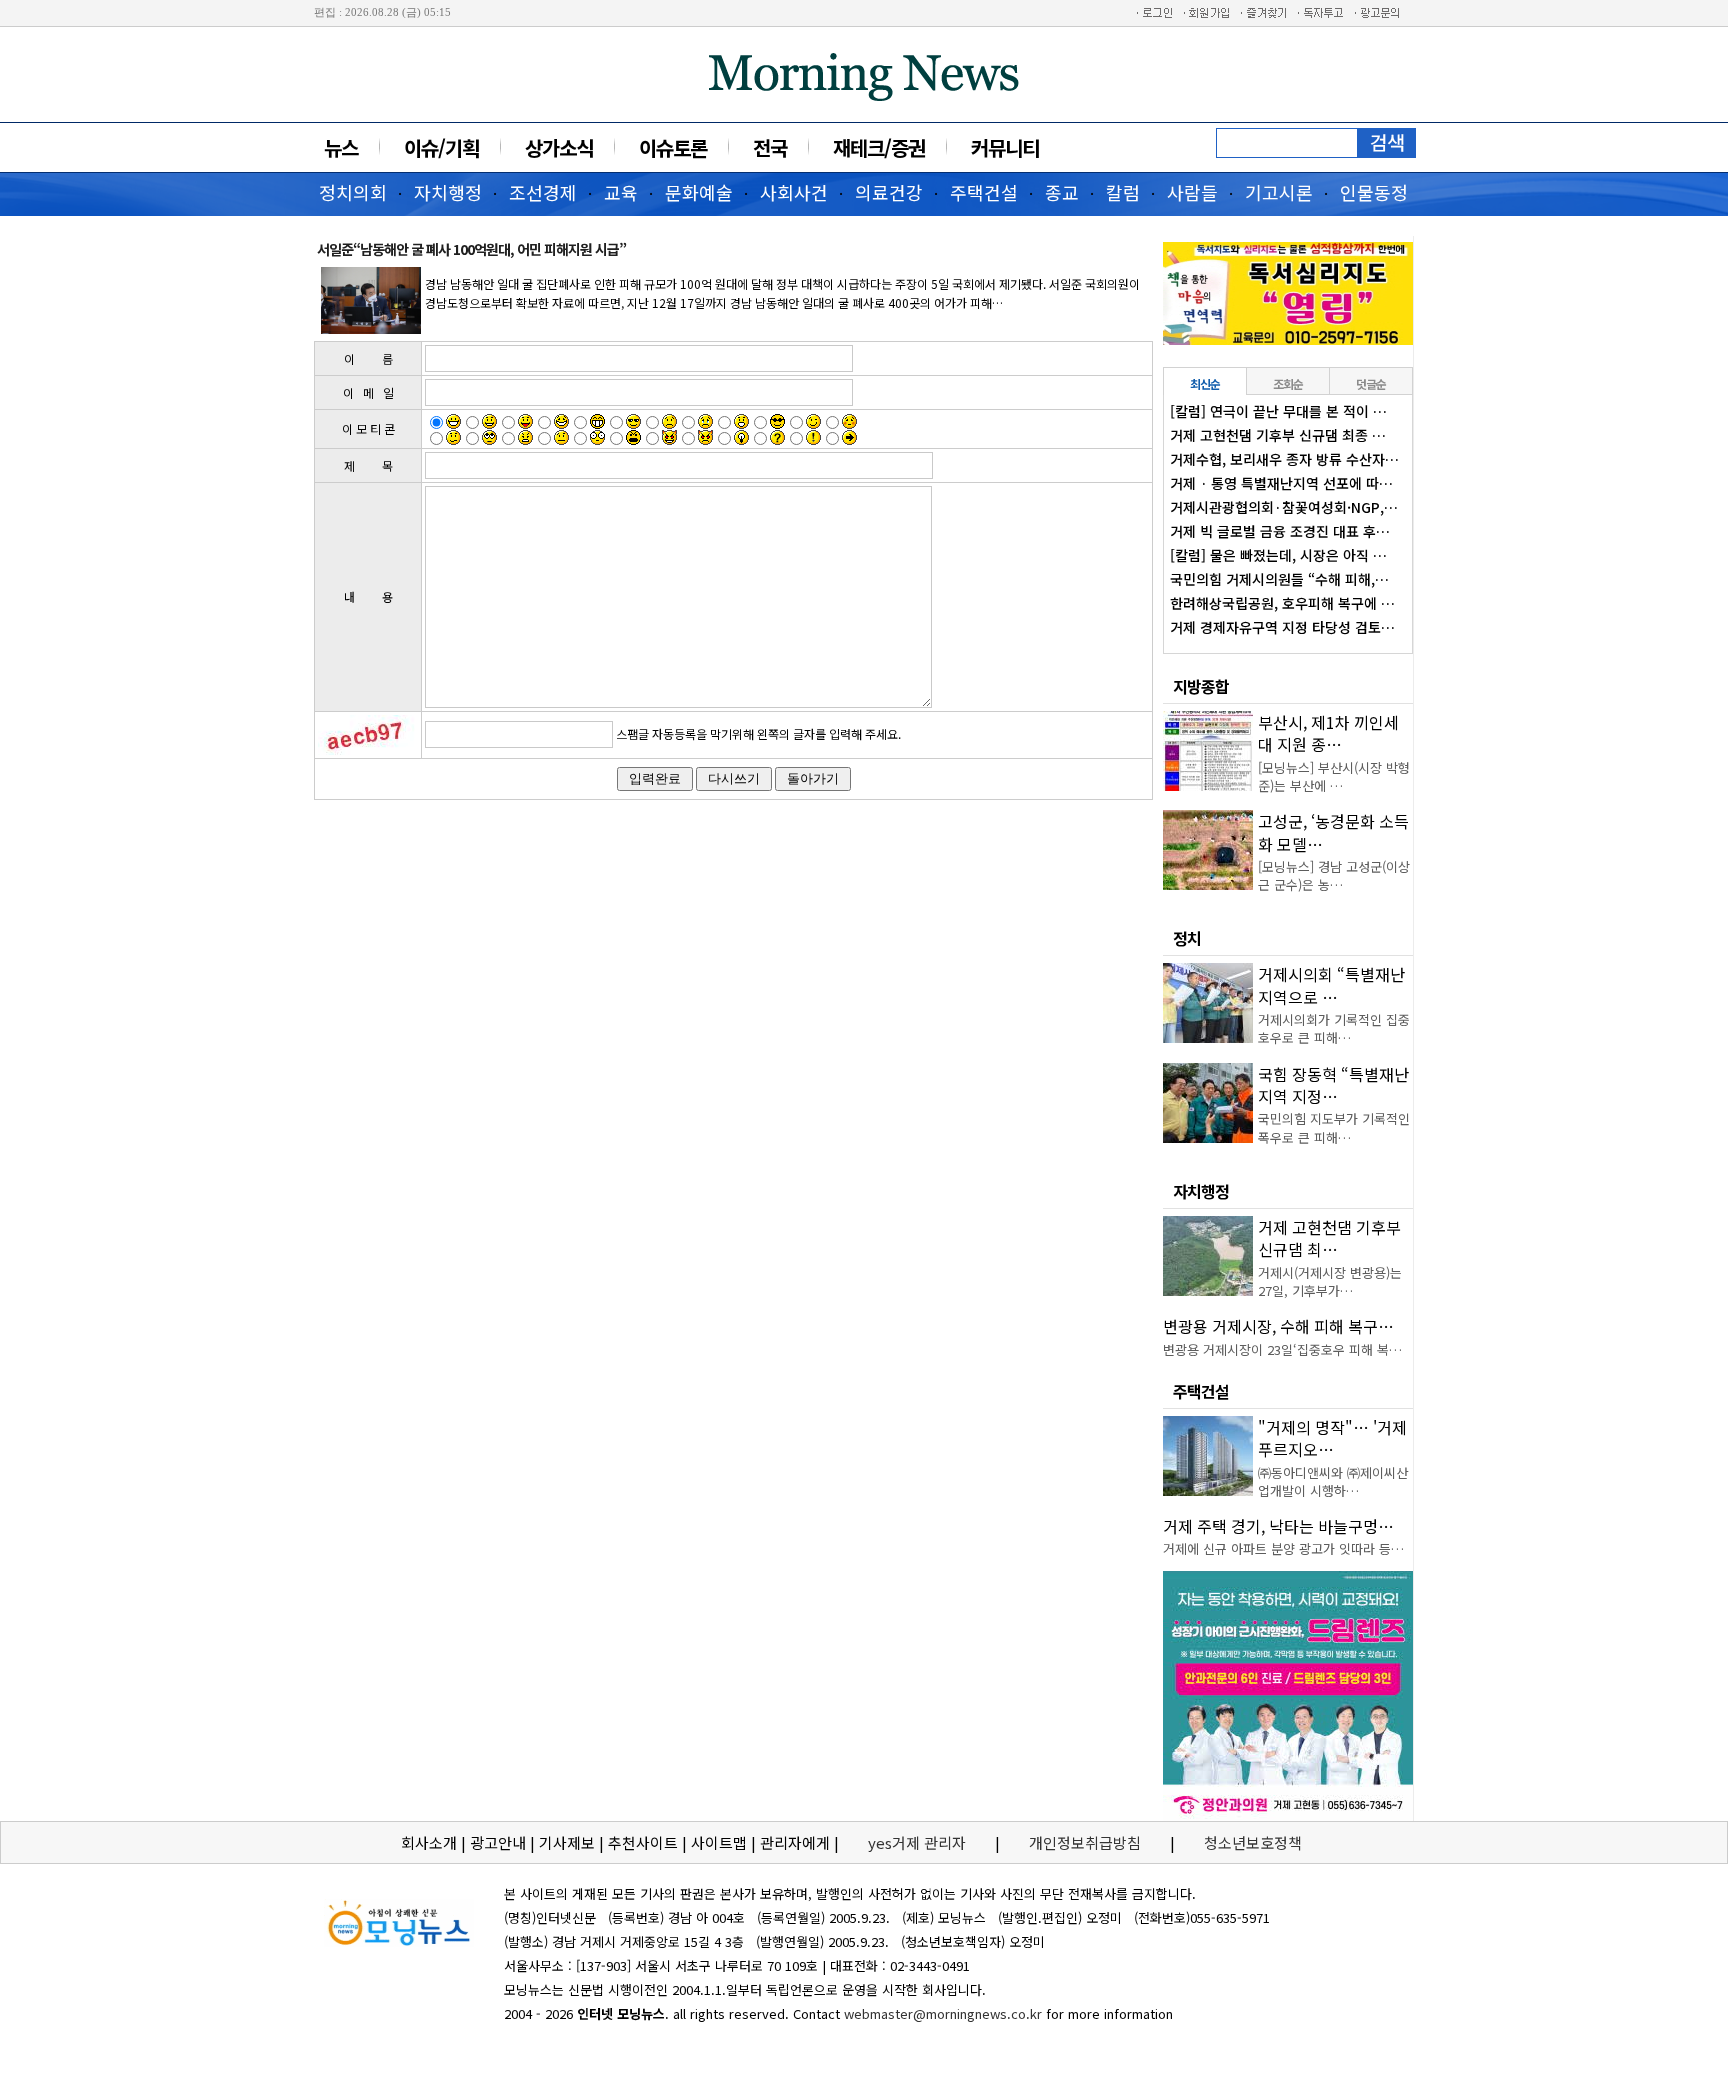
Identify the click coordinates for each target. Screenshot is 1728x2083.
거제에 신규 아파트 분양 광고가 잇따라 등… (1283, 1548)
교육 (621, 192)
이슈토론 (673, 147)
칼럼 (1123, 192)
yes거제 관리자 (919, 1842)
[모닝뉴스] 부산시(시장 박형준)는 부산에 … (1334, 776)
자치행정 (448, 192)
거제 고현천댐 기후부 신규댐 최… (1329, 1238)
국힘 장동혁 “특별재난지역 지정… (1333, 1085)
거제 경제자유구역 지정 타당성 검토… (1282, 627)
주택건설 (984, 192)
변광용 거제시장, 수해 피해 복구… (1278, 1326)
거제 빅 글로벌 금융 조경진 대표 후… (1280, 531)
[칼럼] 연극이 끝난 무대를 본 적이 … (1278, 411)
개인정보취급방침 (1085, 1842)
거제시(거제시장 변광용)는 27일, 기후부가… (1330, 1281)
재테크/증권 (879, 147)
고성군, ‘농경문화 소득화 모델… (1333, 832)
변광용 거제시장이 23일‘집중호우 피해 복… (1282, 1349)
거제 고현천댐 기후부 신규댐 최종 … (1278, 435)
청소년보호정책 (1253, 1842)
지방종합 (1201, 686)
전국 (770, 147)
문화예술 (699, 192)
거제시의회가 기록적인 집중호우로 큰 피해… (1334, 1028)
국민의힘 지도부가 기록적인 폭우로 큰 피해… (1334, 1127)
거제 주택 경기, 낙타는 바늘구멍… (1278, 1526)
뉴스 (341, 147)
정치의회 (353, 192)
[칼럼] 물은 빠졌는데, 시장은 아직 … (1278, 555)
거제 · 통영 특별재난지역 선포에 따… (1281, 483)
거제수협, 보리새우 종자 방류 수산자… (1284, 459)
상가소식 (559, 147)
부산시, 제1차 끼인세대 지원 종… (1328, 733)
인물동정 (1374, 192)
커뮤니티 (1005, 147)
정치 (1187, 938)
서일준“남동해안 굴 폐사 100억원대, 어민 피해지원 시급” (471, 249)
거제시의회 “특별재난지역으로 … (1331, 985)
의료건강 (889, 192)
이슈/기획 (441, 147)
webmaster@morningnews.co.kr (943, 2013)
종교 (1062, 192)
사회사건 (794, 192)
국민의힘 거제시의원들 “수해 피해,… (1279, 579)
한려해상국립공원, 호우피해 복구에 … (1282, 603)
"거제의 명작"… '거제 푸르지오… (1332, 1438)
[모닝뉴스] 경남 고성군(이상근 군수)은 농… (1334, 875)
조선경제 (543, 192)
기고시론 (1279, 192)
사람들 (1192, 192)
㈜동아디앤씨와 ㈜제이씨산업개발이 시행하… (1333, 1481)
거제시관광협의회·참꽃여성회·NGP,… (1284, 507)
